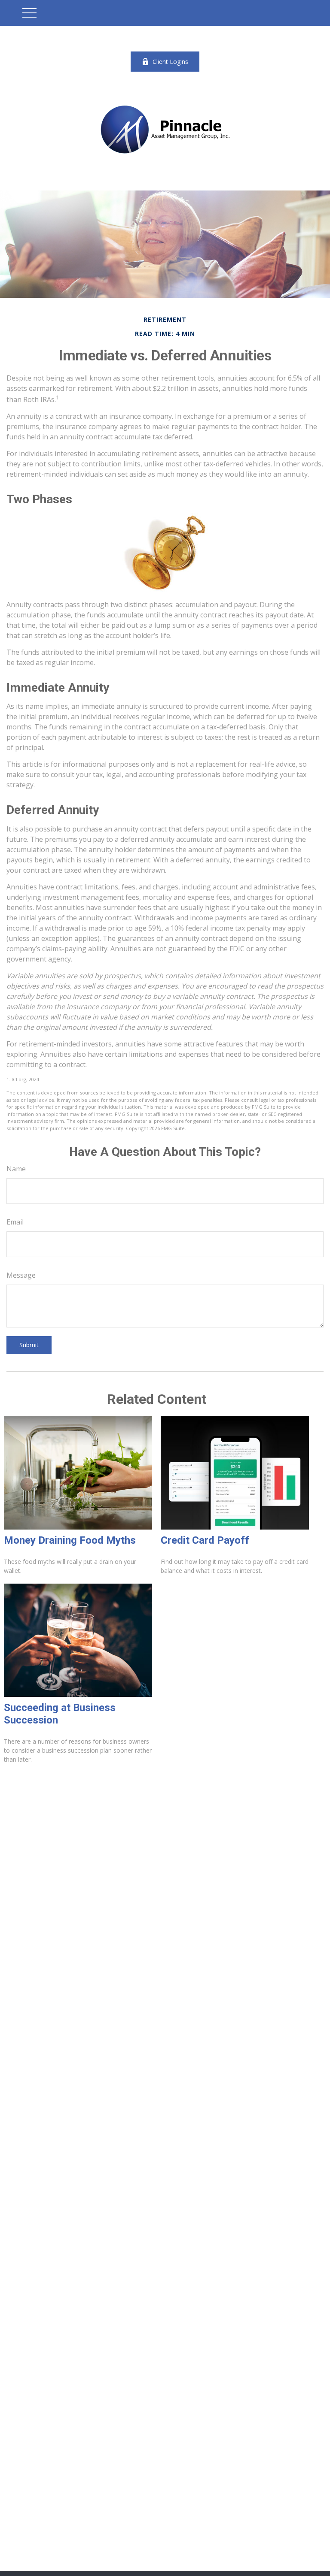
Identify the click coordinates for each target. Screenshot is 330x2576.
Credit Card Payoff (205, 1540)
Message (21, 1275)
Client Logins (170, 62)
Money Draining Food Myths (70, 1540)
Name (16, 1169)
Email (15, 1222)
